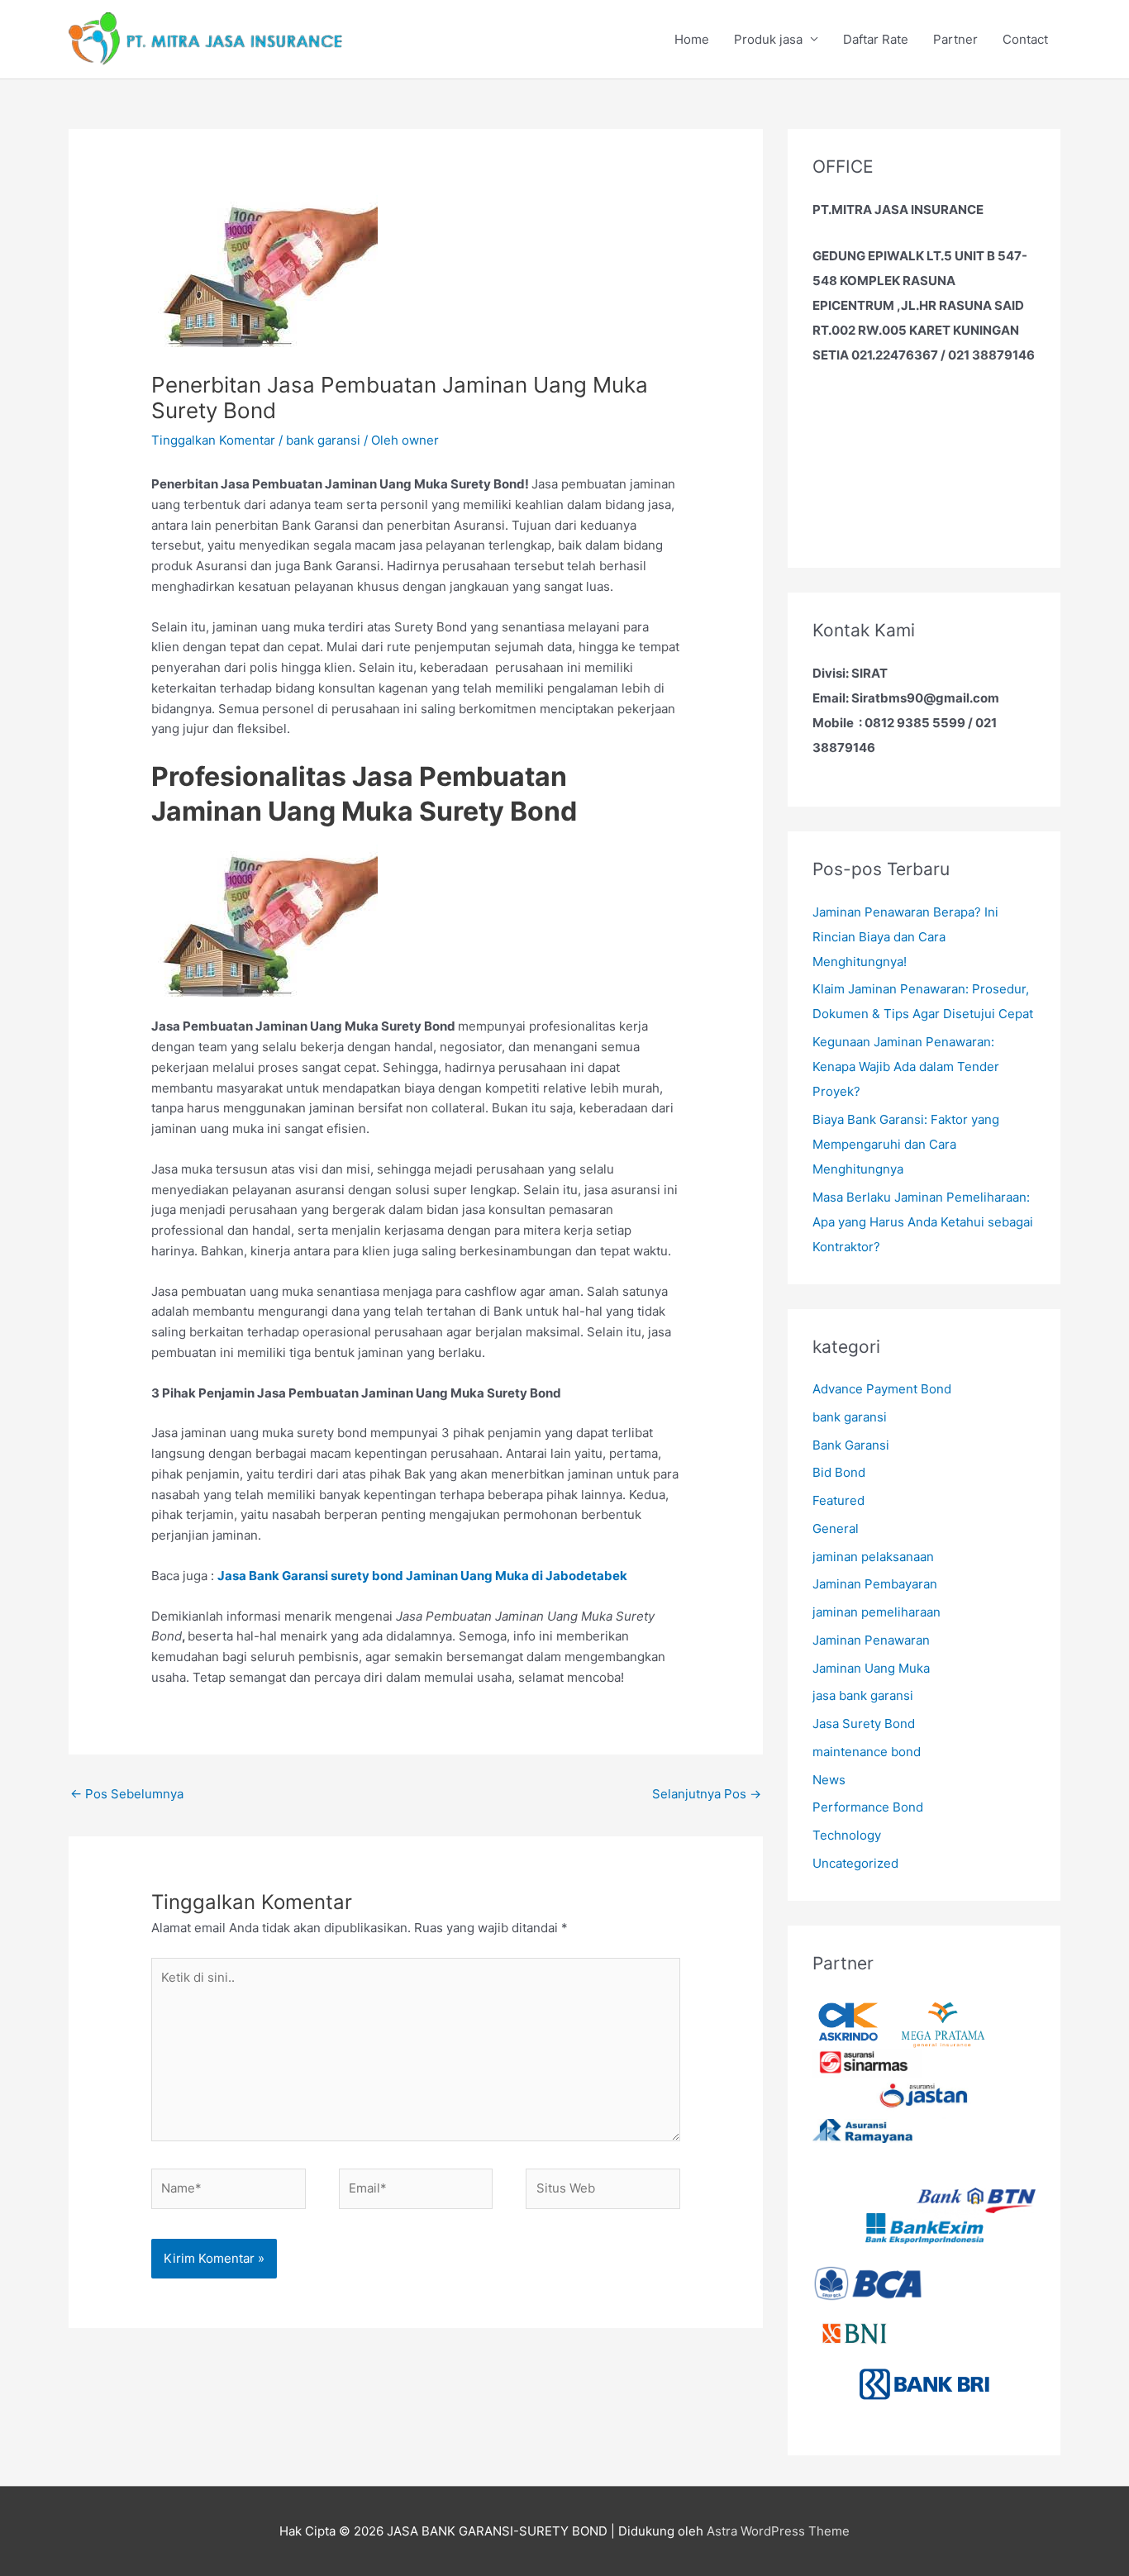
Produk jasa (768, 39)
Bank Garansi (851, 1445)
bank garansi (323, 440)
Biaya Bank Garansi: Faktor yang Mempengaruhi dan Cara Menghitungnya (906, 1144)
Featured (838, 1500)
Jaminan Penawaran (871, 1640)
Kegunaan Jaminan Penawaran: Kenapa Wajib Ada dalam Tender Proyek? (906, 1067)
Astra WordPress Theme (778, 2531)
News (829, 1780)
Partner (955, 39)
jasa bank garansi (863, 1695)
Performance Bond (868, 1807)
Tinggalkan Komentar (213, 440)
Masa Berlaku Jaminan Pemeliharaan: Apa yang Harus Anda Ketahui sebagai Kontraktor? (923, 1222)
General (836, 1528)
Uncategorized (855, 1863)
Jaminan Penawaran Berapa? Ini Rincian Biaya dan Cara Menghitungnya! (905, 937)
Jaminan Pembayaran (875, 1584)
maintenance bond (867, 1752)
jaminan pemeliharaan (877, 1612)
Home (692, 39)
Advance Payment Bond (882, 1389)
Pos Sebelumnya (127, 1794)
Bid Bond (839, 1472)
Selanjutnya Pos (707, 1794)
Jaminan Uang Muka (871, 1668)
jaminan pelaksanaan (873, 1557)
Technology (847, 1835)
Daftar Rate (876, 39)
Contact (1025, 39)
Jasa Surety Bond (864, 1724)
